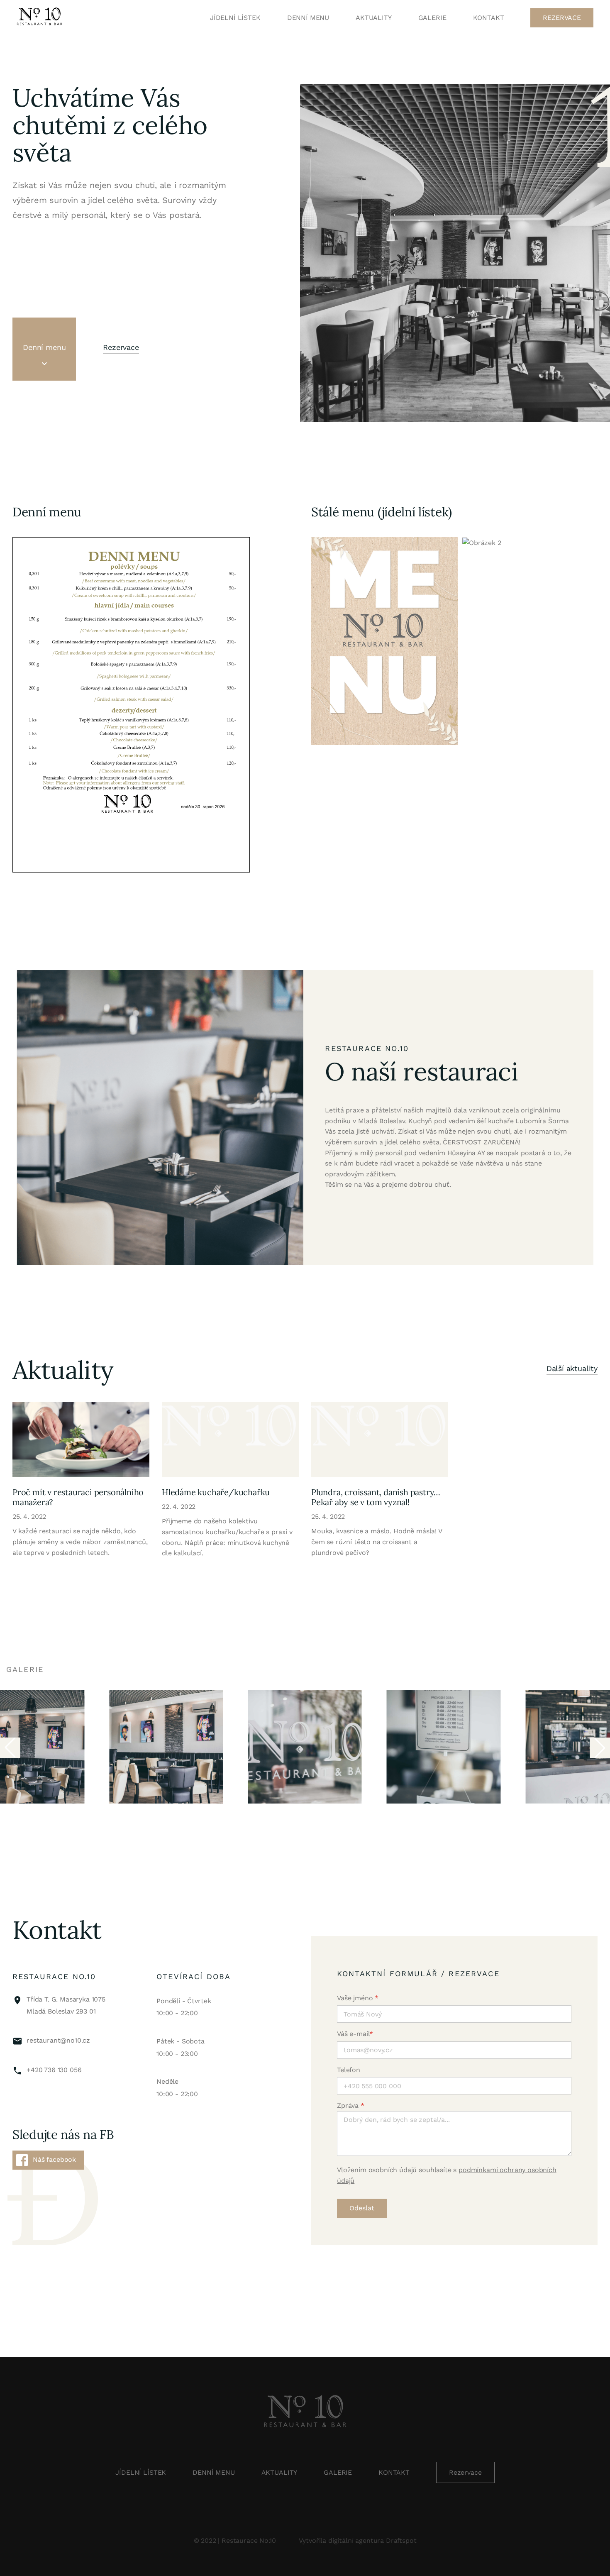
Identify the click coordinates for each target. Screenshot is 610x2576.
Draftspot (401, 2541)
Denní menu (308, 18)
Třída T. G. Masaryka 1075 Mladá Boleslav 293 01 (66, 2005)
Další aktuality (572, 1369)
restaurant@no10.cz (58, 2040)
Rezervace (562, 18)
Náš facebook (54, 2159)
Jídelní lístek (235, 18)
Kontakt (489, 18)
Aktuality (374, 18)
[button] (600, 1748)
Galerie (432, 18)
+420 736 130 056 (54, 2070)
